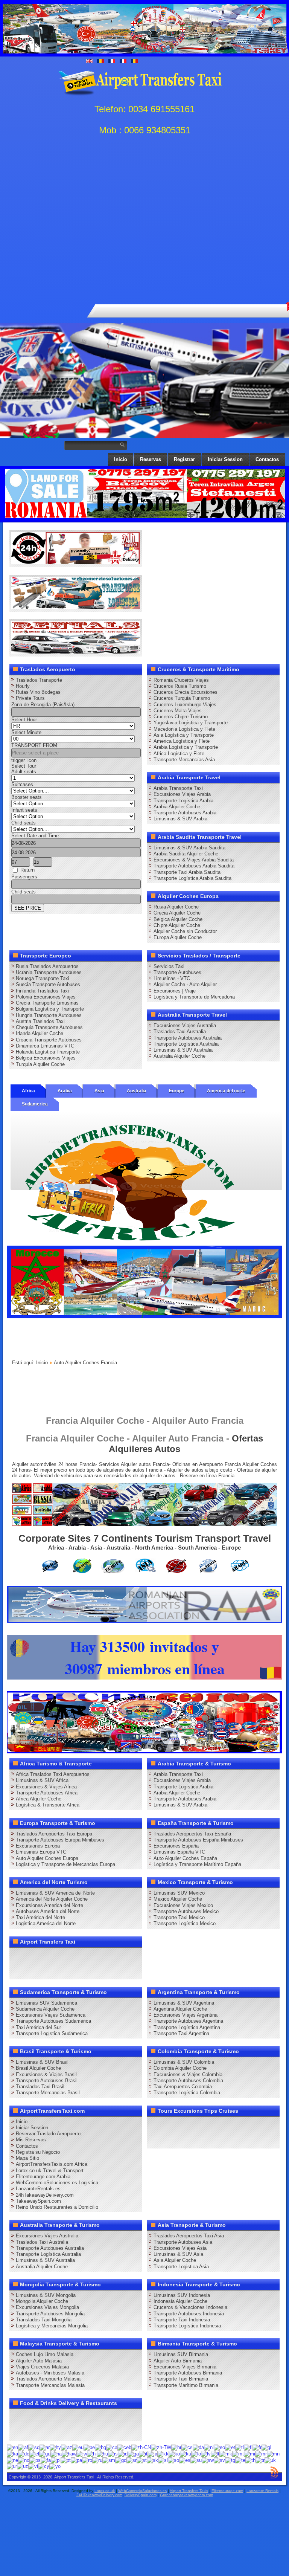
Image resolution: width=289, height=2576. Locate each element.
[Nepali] (12, 2460)
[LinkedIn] (118, 1956)
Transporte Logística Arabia (183, 801)
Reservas (151, 459)
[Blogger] (18, 1970)
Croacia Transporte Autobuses (49, 1040)
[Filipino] (240, 2447)
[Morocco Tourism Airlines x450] (145, 1317)
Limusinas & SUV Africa (42, 1780)
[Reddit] (32, 1970)
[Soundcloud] (75, 1956)
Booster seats (27, 797)
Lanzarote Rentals (262, 2491)
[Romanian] (87, 2460)
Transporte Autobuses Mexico (186, 1911)
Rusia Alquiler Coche (176, 907)
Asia (99, 1091)
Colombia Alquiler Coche (180, 2068)
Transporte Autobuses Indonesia (189, 2314)
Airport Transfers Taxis (189, 2491)
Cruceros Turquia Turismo (182, 698)
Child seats (24, 823)
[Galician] (266, 2447)
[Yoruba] (55, 2466)
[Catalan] (112, 2447)
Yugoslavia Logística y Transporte (191, 723)
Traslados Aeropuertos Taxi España (192, 1834)
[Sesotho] (142, 2460)
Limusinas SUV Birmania (181, 2354)
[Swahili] (208, 2460)
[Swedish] (219, 2460)
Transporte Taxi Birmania (181, 2379)
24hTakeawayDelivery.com (45, 2195)
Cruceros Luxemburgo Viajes (185, 705)
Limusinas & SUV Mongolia (46, 2295)
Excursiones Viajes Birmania (185, 2367)
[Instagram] (89, 1956)
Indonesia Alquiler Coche (180, 2301)
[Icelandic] (113, 2453)
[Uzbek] (23, 2466)
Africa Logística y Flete (179, 754)
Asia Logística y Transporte (184, 735)
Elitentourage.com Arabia (43, 2177)
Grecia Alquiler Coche (177, 913)
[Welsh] (44, 2466)
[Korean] (174, 2453)
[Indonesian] (123, 2453)
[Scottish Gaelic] (121, 2460)
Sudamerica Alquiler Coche (45, 2009)
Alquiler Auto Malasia (39, 2361)
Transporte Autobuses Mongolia (50, 2314)
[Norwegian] (24, 2460)
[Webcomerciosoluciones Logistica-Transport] (76, 607)
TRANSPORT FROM (34, 745)
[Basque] (78, 2447)
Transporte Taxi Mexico (179, 1917)
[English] (12, 2447)
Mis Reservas (31, 2140)
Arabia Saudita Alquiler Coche (186, 854)
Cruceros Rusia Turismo (180, 686)
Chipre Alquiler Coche (177, 925)
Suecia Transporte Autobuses (48, 984)
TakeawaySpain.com (38, 2201)
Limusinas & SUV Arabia (180, 819)
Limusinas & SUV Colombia (184, 2062)
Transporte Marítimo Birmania (186, 2385)
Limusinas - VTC (172, 978)
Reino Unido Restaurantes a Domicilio (57, 2207)
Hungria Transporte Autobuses (49, 1015)
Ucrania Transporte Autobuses (49, 972)
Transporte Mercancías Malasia (50, 2385)
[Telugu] (240, 2460)
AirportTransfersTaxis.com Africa (52, 2164)
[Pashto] (35, 2460)
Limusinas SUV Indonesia (182, 2295)
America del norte (226, 1091)
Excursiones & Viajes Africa (46, 1787)
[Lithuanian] (215, 2453)
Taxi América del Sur (38, 2027)
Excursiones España (176, 1846)
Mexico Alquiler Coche (178, 1899)
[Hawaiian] (69, 2453)
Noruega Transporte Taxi (43, 978)
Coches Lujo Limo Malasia (45, 2354)
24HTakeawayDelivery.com (99, 2495)
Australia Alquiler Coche (179, 1056)
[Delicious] (132, 1956)
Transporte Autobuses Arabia (185, 813)
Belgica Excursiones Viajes (46, 1058)
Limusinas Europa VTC (41, 1852)
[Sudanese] (196, 2460)
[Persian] (46, 2460)
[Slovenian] (163, 2460)
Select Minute (26, 732)
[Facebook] (18, 1956)
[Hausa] (56, 2453)
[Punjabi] (76, 2460)
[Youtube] (61, 1956)
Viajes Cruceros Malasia (42, 2367)
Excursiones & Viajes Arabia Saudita (194, 860)
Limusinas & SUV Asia (178, 2254)
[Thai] (250, 2460)
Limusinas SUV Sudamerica (46, 2003)
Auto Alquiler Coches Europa (47, 1858)
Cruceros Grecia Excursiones (186, 692)
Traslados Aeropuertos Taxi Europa (54, 1834)
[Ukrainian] (270, 2460)
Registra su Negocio (38, 2152)
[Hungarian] (102, 2453)
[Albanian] (34, 2447)
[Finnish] (248, 2447)
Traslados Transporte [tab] (39, 680)
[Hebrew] (82, 2453)
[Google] (46, 1956)
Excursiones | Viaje (175, 991)
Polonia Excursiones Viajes (46, 997)
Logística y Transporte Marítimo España (197, 1864)
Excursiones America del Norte (49, 1905)
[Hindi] (92, 2453)
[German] (24, 2453)
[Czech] (187, 2447)
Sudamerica (35, 1104)
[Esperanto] (219, 2447)
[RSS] (75, 1970)
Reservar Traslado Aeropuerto (48, 2134)
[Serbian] (132, 2460)
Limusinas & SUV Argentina (184, 2003)
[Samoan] (109, 2460)
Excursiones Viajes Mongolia (47, 2307)
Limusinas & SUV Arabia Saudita (189, 848)
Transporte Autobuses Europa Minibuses (60, 1840)
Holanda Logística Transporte (48, 1052)
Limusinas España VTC (179, 1852)
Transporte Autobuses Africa (47, 1793)
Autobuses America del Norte (48, 1911)
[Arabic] (45, 2447)
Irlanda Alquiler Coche (40, 1033)
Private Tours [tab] (30, 698)
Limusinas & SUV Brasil (42, 2062)
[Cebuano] (124, 2447)
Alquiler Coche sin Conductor (185, 931)
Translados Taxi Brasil (40, 2087)
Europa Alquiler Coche (178, 937)
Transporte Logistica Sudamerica (52, 2033)
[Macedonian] (226, 2453)
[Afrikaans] (23, 2447)
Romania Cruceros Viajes (181, 680)
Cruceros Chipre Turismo (181, 717)
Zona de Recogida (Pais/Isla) (43, 705)
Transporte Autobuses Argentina (188, 2021)
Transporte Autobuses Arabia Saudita (194, 866)
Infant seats (24, 810)
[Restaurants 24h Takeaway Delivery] (76, 563)
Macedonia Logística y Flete (184, 729)
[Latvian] (206, 2453)
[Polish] (56, 2460)
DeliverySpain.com (141, 2495)
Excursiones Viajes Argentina (186, 2015)
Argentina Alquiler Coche (180, 2009)
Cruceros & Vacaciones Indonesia (190, 2307)
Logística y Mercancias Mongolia (52, 2326)
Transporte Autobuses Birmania (188, 2373)
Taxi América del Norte (40, 1917)
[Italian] (143, 2453)
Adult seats (24, 772)
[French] (257, 2447)
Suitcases (22, 784)
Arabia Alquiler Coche (177, 807)
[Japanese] (152, 2453)
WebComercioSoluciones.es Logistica (57, 2183)
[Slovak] (152, 2460)
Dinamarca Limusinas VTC (45, 1046)
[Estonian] (230, 2447)
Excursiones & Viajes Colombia (188, 2074)
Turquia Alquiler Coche (40, 1064)
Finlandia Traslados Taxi (42, 991)
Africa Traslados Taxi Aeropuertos (53, 1774)
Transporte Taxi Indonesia (182, 2320)
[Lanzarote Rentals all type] (76, 652)
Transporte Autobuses (177, 972)
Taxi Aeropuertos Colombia (183, 2087)
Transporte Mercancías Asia (184, 760)
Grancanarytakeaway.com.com (186, 2495)
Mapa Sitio (27, 2158)
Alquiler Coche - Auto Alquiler (185, 984)
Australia (137, 1091)
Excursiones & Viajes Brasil (46, 2074)
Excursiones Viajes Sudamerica (51, 2015)
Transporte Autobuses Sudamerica (53, 2021)
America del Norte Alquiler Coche (52, 1899)
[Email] (61, 1970)
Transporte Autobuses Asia (183, 2242)
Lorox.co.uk (105, 2491)
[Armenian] (55, 2447)
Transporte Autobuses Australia (188, 1038)
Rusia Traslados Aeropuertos (47, 966)
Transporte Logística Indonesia (187, 2326)
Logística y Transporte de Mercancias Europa (65, 1864)
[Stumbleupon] (46, 1970)
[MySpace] (118, 1970)
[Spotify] (89, 1970)
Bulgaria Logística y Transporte (50, 1009)
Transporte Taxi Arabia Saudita (187, 872)
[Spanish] (185, 2460)
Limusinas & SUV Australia (183, 1050)
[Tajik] (230, 2460)
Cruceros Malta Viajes (178, 711)
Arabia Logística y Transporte (186, 747)
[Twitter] (32, 1956)
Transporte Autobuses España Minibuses (198, 1840)
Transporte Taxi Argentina (181, 2033)
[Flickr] (103, 1970)
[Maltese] (238, 2453)
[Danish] (198, 2447)
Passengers (24, 877)
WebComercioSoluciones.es (142, 2491)
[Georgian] (12, 2453)
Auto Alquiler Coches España (185, 1858)
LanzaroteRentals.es (38, 2189)
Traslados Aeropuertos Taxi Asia (189, 2236)
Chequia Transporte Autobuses (49, 1027)
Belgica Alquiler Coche (178, 919)
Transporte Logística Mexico (185, 1923)
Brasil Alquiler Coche (38, 2068)
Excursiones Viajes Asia (180, 2248)
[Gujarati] (45, 2453)
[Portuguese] (66, 2460)
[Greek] (34, 2453)
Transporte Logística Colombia (187, 2093)
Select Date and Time (35, 836)
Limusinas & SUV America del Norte (55, 1893)
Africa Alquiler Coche (39, 1799)
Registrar (184, 459)
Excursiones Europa (38, 1846)
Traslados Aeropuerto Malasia (48, 2379)
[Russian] (97, 2460)
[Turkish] (260, 2460)
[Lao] (196, 2453)
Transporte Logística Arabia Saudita (192, 878)
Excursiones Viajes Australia (185, 1025)
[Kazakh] (163, 2453)
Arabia (65, 1091)
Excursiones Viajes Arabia (182, 794)
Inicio (121, 459)
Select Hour (24, 720)
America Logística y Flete (182, 741)
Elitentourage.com (227, 2491)
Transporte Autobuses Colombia (188, 2080)
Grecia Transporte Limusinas (47, 1003)
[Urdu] (12, 2466)
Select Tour (24, 766)
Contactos (267, 459)
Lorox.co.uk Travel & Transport (50, 2171)
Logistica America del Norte (46, 1923)
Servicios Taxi (169, 966)
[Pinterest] (103, 1956)
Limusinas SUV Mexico (179, 1893)
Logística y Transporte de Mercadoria (194, 997)
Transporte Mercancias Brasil (48, 2093)
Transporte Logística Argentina (187, 2027)
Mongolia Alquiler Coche (42, 2301)
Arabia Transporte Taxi (178, 788)
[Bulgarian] (100, 2447)
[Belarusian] (89, 2447)
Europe (177, 1091)
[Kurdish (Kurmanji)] (186, 2453)
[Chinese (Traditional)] (161, 2447)
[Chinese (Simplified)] (141, 2447)
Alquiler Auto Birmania (178, 2361)
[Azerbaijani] (67, 2447)
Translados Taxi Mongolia (44, 2320)
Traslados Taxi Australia (180, 1031)
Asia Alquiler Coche (175, 2260)
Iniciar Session (225, 459)
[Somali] (173, 2460)
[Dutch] (209, 2447)
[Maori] (249, 2453)
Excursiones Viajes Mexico (183, 1905)
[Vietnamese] (33, 2466)
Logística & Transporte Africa (48, 1805)
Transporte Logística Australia (186, 1044)
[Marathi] (261, 2453)
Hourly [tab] (23, 686)
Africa (28, 1091)
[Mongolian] (273, 2453)
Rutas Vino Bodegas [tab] (38, 692)
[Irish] (133, 2453)
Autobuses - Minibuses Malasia (50, 2373)
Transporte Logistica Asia (181, 2267)
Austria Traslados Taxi (40, 1021)
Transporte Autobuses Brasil (47, 2080)
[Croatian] (176, 2447)
